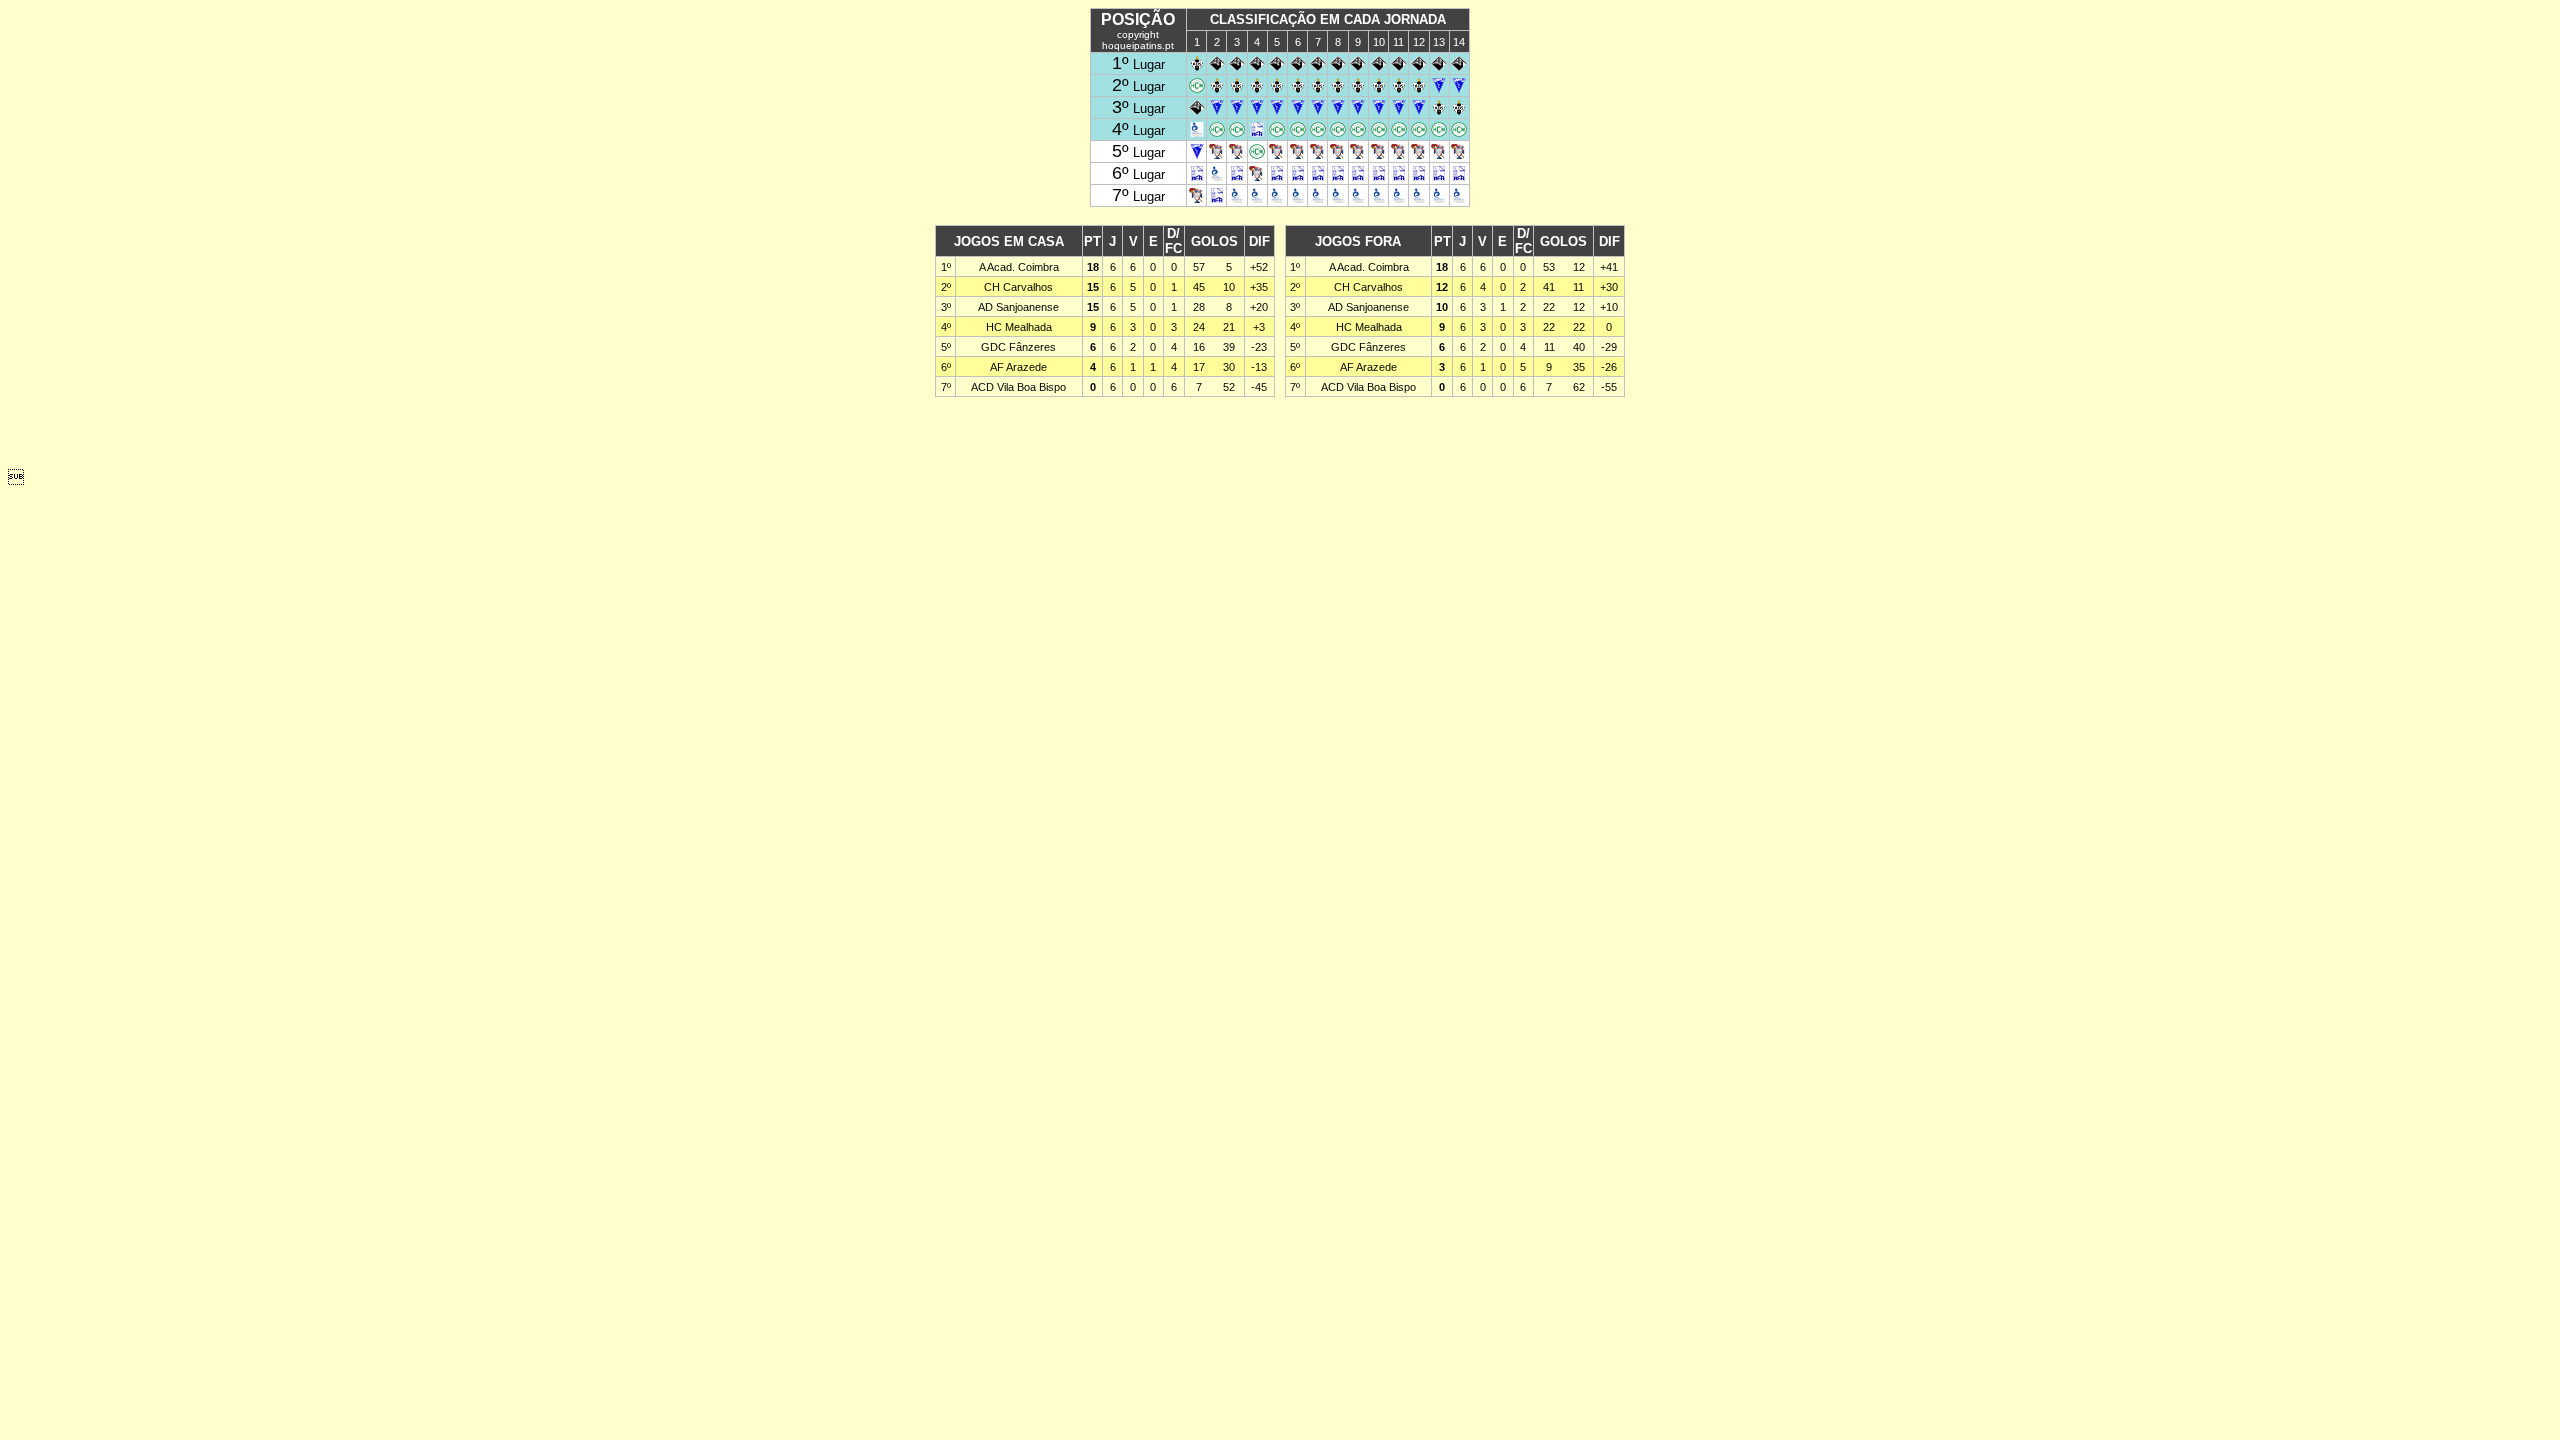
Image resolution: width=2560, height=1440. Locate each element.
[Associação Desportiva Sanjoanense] (1197, 65)
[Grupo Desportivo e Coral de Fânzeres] (1217, 153)
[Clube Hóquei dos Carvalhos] (1439, 87)
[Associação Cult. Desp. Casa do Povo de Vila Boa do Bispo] (1197, 131)
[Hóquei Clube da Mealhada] (1197, 87)
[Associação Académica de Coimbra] (1217, 65)
